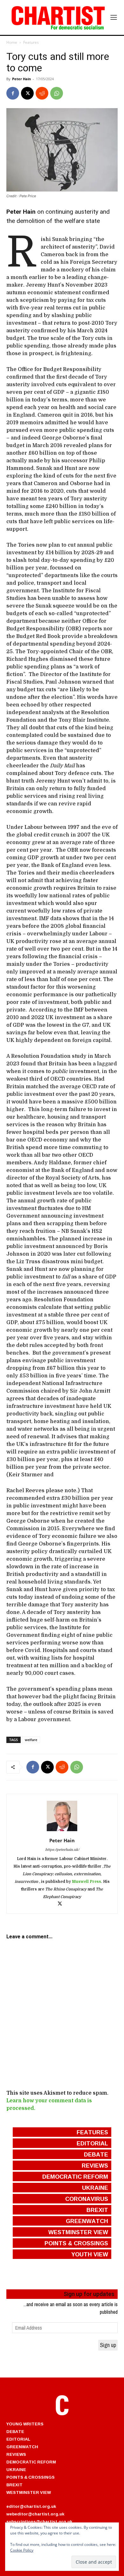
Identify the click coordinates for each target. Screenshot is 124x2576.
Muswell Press (86, 1882)
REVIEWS (16, 2454)
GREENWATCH (22, 2447)
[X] (27, 93)
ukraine (95, 2188)
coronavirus (87, 2199)
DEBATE (15, 2431)
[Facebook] (13, 93)
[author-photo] (62, 1831)
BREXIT (14, 2485)
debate (96, 2154)
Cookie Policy (22, 2550)
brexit (97, 2210)
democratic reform (75, 2176)
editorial (92, 2143)
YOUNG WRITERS (25, 2424)
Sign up (108, 2345)
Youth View (90, 2254)
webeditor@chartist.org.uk (35, 2514)
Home (12, 42)
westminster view (78, 2232)
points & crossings (76, 2243)
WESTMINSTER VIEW (29, 2492)
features (92, 2132)
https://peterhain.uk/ (62, 1850)
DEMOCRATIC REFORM (31, 2462)
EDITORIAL (18, 2439)
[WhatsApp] (57, 93)
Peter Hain (21, 79)
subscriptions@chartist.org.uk (39, 2521)
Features (31, 42)
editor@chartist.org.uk (31, 2506)
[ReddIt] (42, 93)
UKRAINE (16, 2469)
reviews (95, 2165)
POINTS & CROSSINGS (31, 2477)
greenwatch (87, 2221)
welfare (31, 1740)
